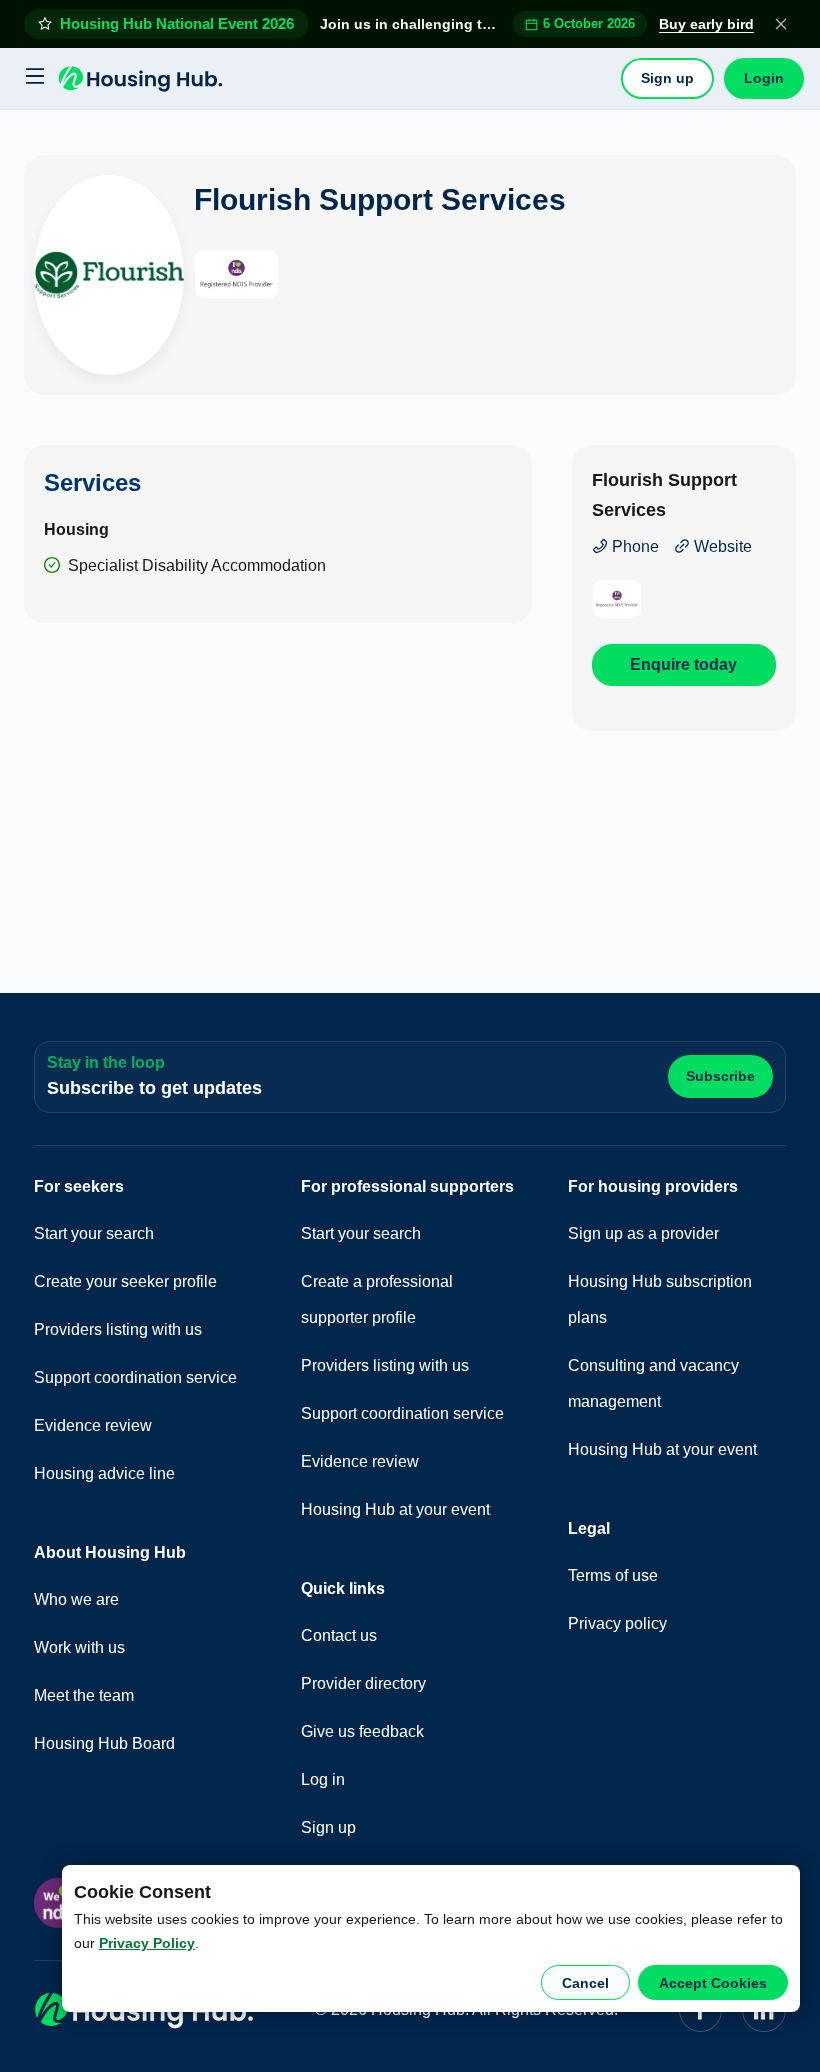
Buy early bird (706, 24)
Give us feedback (362, 1731)
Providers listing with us (118, 1329)
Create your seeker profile (125, 1281)
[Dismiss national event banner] (781, 24)
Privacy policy (617, 1623)
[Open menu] (32, 78)
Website (721, 546)
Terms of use (613, 1575)
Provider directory (363, 1683)
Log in (323, 1779)
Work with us (79, 1647)
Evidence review (93, 1425)
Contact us (339, 1635)
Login (764, 78)
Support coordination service (135, 1377)
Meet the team (84, 1695)
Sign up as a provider (643, 1233)
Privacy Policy (147, 1943)
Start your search (94, 1233)
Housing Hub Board (104, 1743)
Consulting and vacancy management (653, 1383)
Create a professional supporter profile (377, 1299)
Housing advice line (104, 1473)
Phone (633, 546)
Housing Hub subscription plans (660, 1299)
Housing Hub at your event (395, 1509)
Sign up (667, 78)
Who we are (76, 1599)
